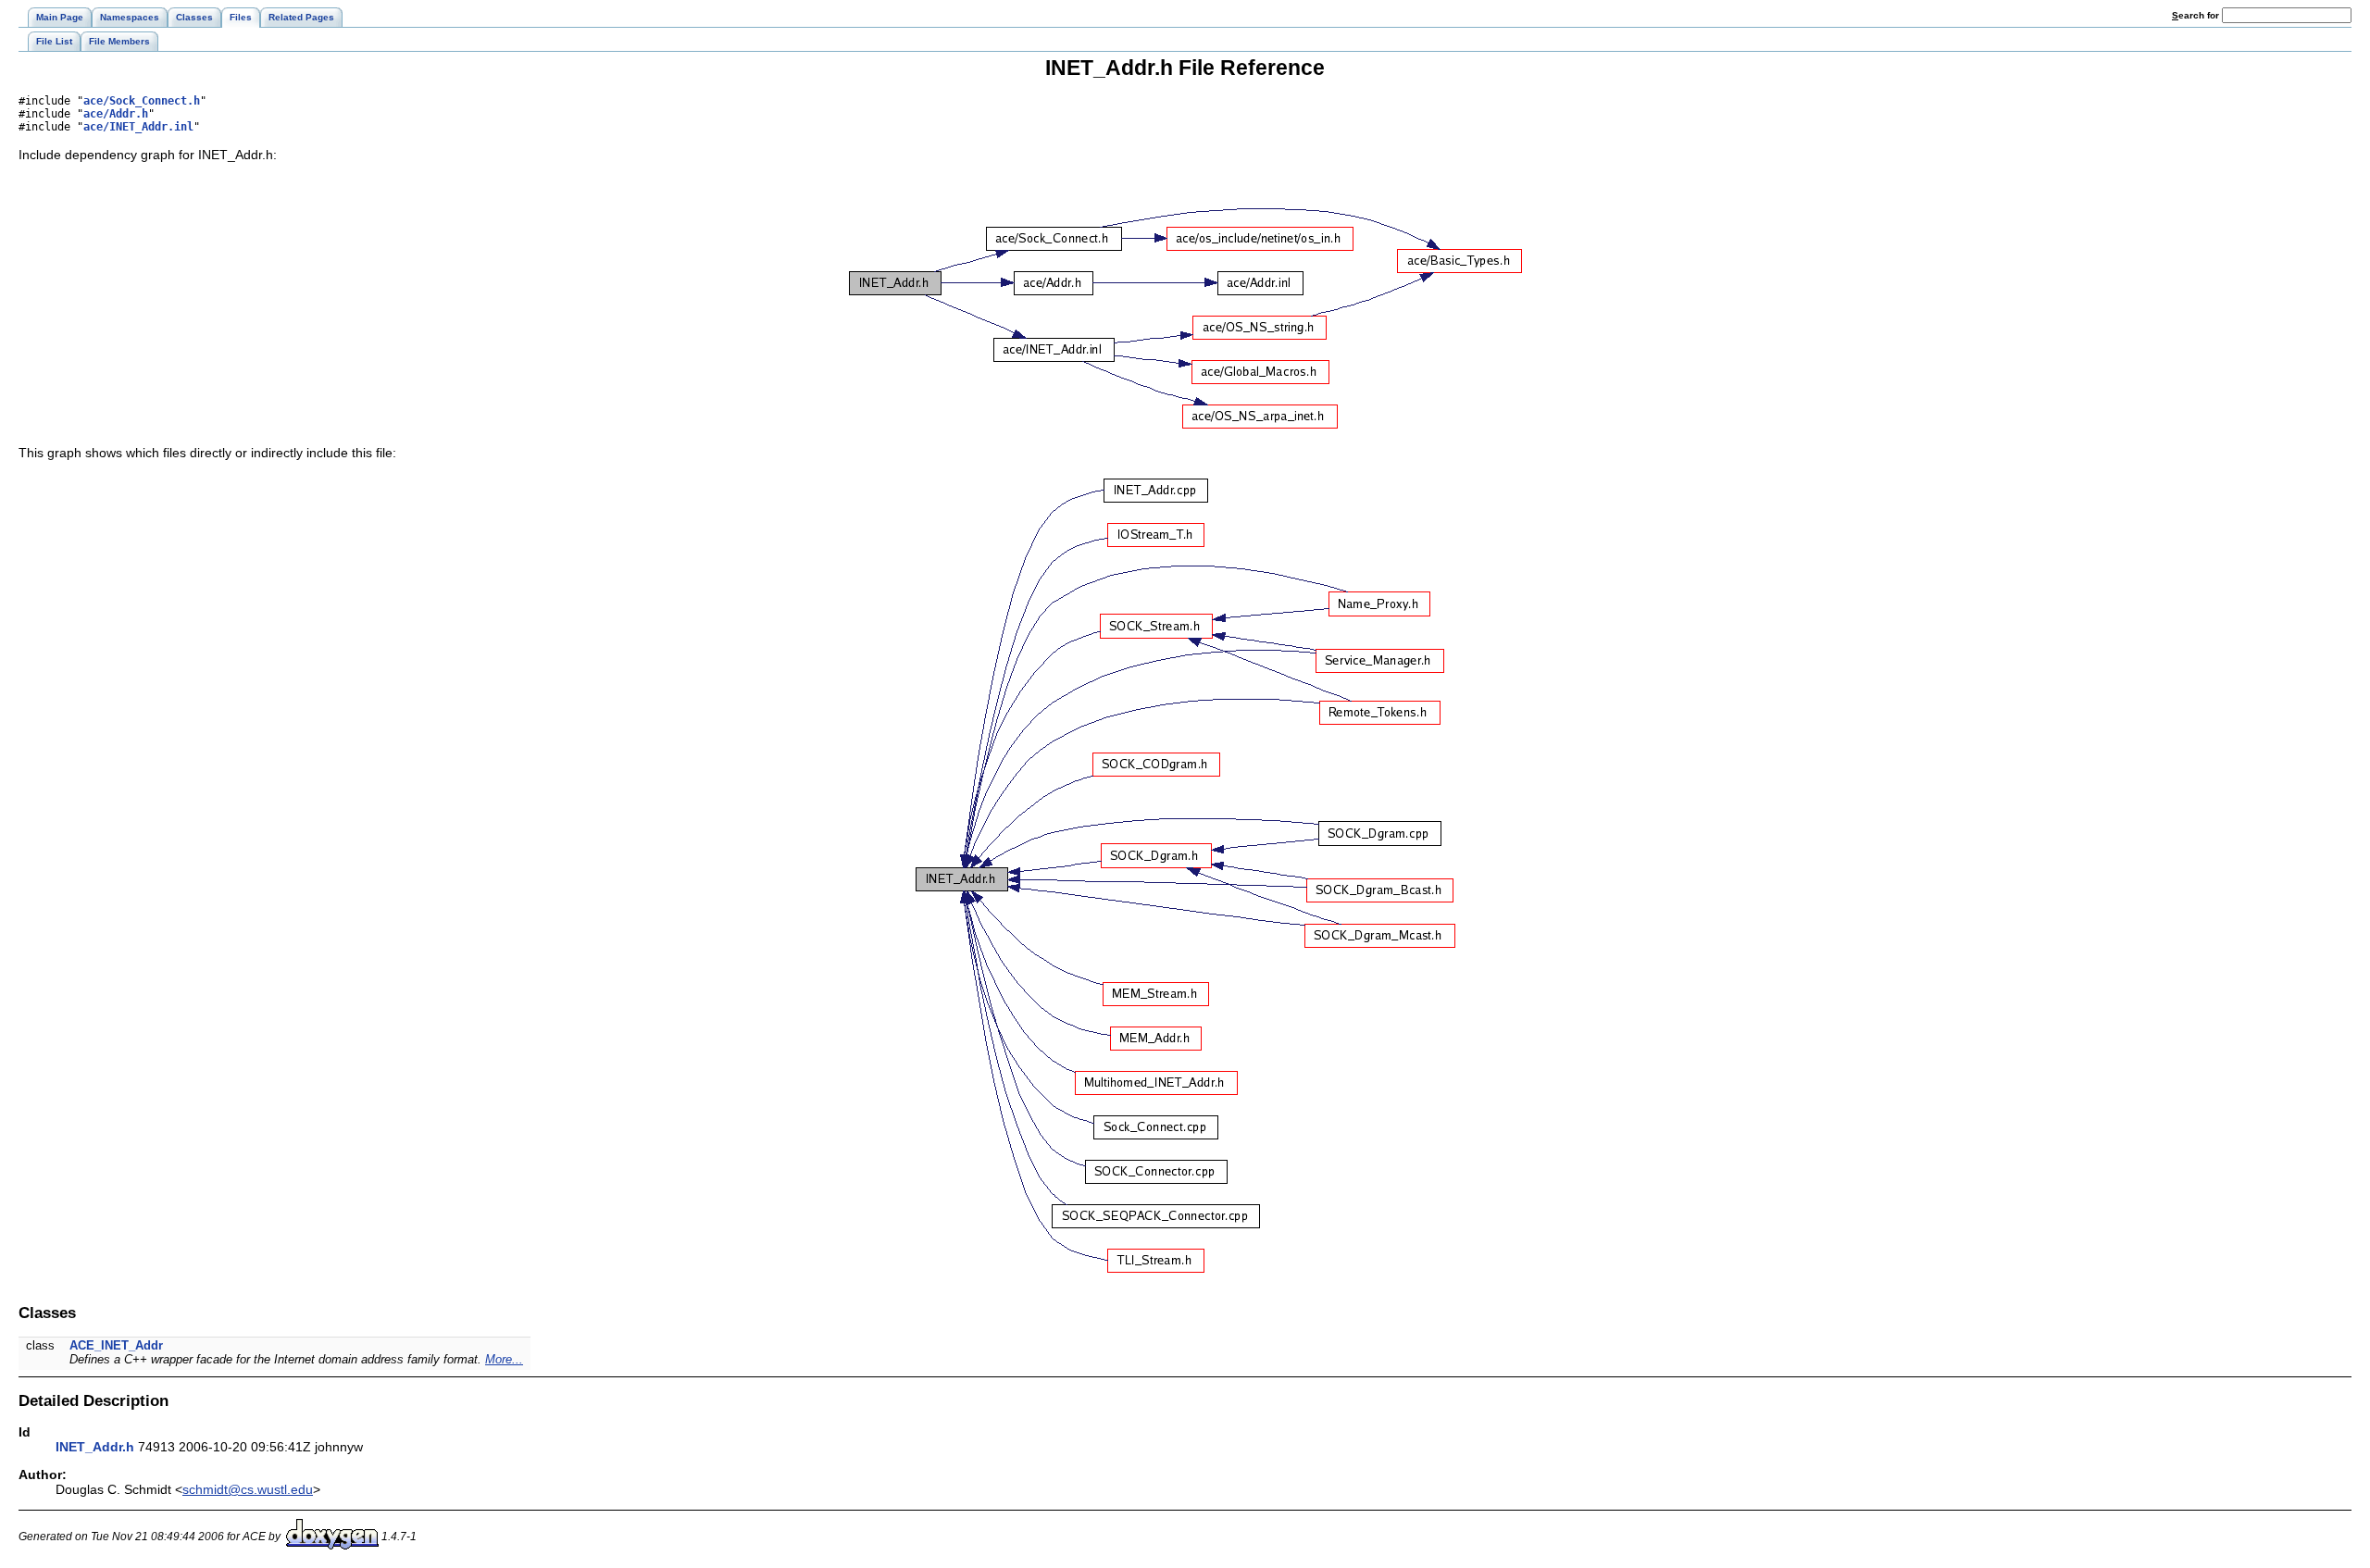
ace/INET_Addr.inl (138, 127)
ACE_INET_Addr (116, 1345)
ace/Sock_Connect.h (142, 101)
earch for (2197, 15)
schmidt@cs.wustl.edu (248, 1489)
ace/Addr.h (116, 114)
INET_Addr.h (95, 1447)
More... (504, 1359)
